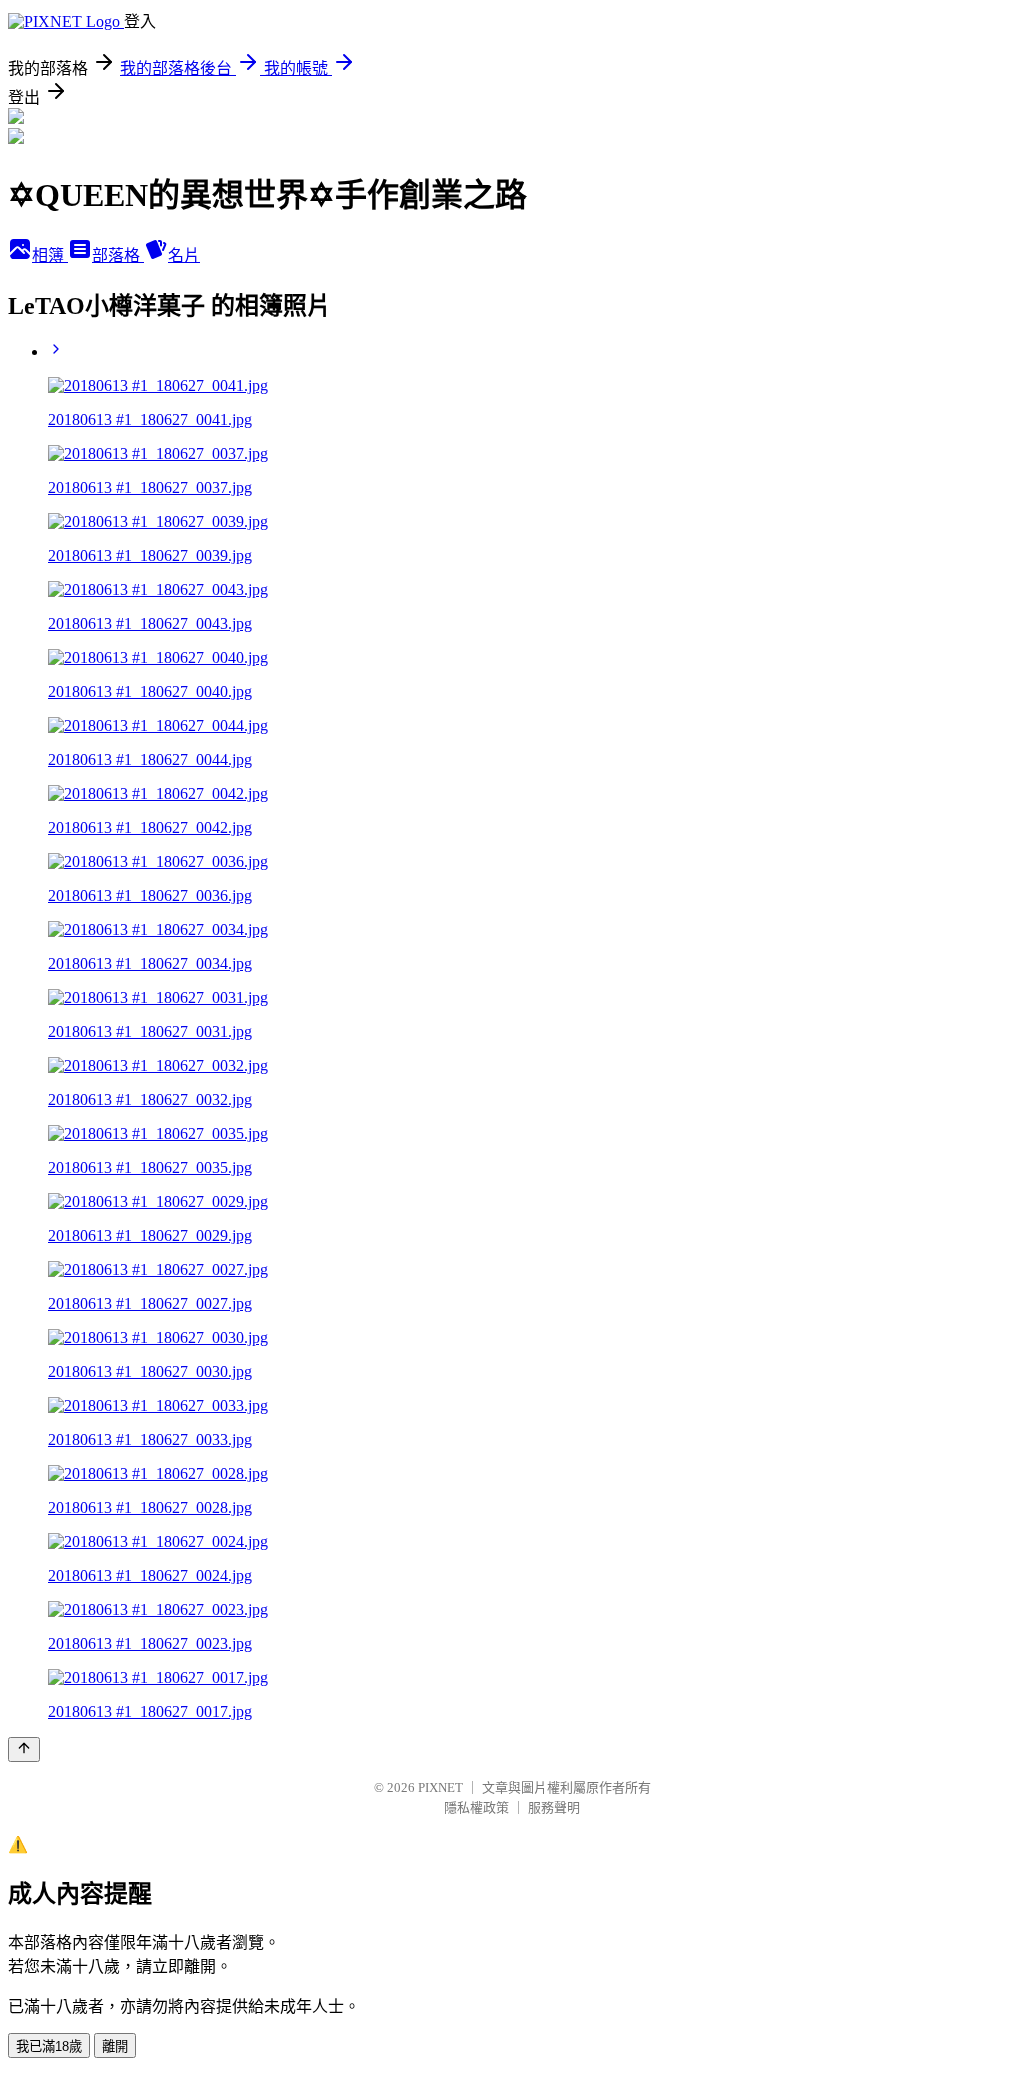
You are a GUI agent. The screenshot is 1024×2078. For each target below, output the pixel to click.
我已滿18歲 (49, 2046)
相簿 (50, 255)
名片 (184, 255)
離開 (115, 2046)
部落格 (118, 255)
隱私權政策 (476, 1807)
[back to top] (24, 1749)
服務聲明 (554, 1807)
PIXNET (440, 1787)
